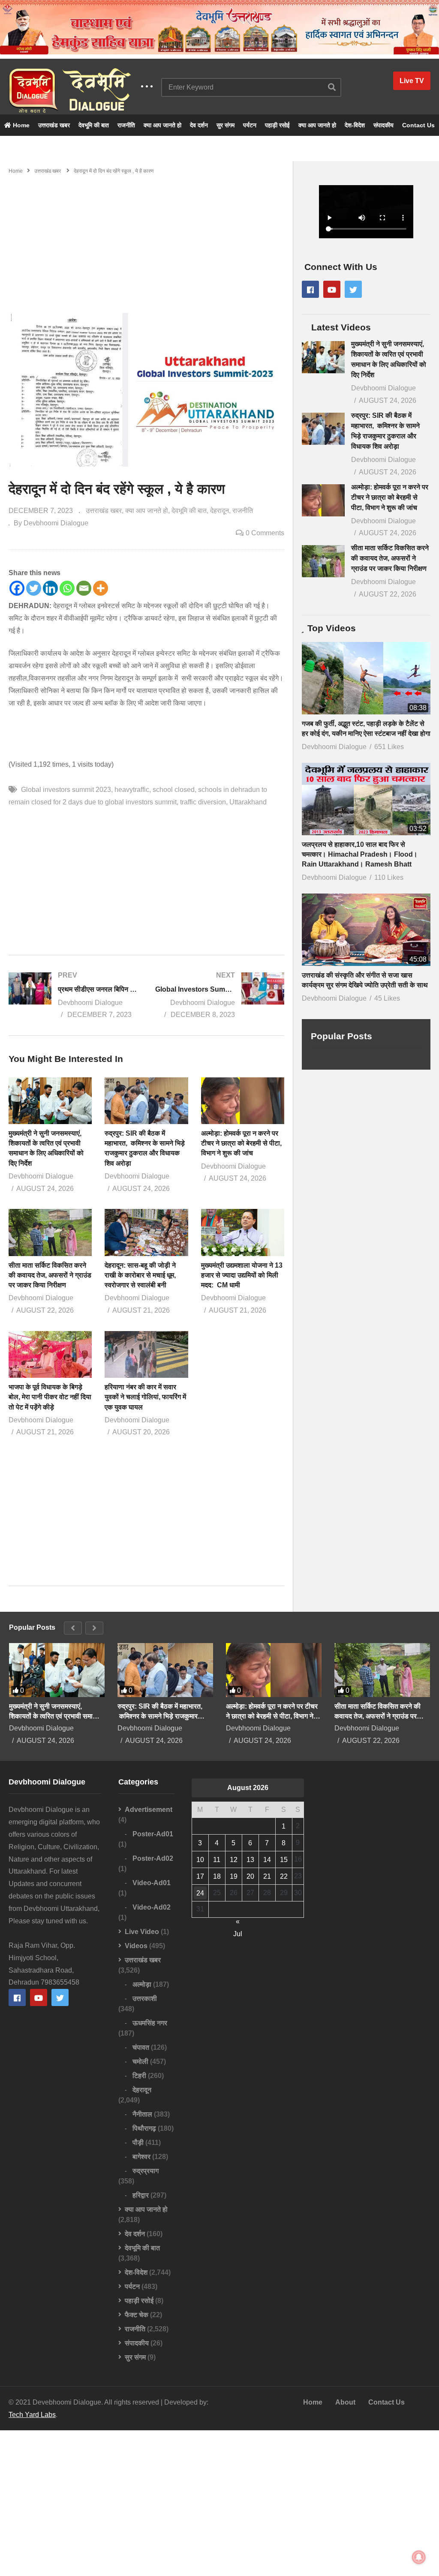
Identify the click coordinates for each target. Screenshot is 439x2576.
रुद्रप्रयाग (146, 2171)
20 (250, 1876)
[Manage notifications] (419, 2557)
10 (200, 1860)
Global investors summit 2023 (66, 790)
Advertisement (149, 1810)
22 (284, 1876)
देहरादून (219, 511)
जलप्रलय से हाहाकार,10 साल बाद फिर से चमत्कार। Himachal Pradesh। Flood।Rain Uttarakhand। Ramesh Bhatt (360, 854)
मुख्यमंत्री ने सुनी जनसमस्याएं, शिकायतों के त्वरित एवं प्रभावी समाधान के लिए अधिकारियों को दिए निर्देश (56, 1712)
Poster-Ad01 (153, 1834)
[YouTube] (332, 289)
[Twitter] (34, 588)
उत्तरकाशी (145, 1999)
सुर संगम (226, 125)
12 (234, 1860)
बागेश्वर (141, 2157)
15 (284, 1860)
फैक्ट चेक (137, 2315)
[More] (101, 588)
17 (200, 1876)
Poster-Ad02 (153, 1858)
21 (267, 1876)
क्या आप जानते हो (162, 125)
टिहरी (139, 2076)
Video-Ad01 (152, 1883)
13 (250, 1860)
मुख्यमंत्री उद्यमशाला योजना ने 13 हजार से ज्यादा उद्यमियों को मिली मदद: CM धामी (242, 1275)
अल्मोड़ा (142, 1984)
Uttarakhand (248, 802)
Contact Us (418, 125)
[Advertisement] (146, 240)
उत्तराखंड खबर (54, 125)
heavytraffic (132, 790)
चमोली (140, 2062)
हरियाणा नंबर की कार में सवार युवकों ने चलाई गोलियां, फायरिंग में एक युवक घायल (145, 1397)
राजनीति (126, 125)
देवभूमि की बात (94, 125)
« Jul (238, 1923)
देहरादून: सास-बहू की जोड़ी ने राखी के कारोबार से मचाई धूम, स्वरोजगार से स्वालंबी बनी (141, 1275)
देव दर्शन (199, 125)
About (345, 2402)
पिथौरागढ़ (144, 2128)
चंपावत (141, 2047)
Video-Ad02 (152, 1907)
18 (217, 1876)
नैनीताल (142, 2114)
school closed (174, 790)
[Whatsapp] (67, 588)
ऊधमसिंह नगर (150, 2023)
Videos (136, 1946)
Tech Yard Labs (32, 2415)
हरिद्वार (141, 2195)
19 (234, 1876)
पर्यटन (250, 125)
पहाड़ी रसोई (277, 125)
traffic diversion (203, 802)
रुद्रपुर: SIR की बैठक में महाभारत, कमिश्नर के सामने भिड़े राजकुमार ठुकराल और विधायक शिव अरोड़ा (160, 1712)
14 (267, 1860)
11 (217, 1860)
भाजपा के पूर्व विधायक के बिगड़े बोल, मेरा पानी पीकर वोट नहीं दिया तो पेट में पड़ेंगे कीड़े (50, 1397)
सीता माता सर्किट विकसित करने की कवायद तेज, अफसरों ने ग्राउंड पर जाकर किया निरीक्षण (50, 1275)
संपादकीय (383, 125)
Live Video (142, 1932)
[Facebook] (17, 588)
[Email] (84, 588)
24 (200, 1893)
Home (20, 125)
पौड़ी (138, 2143)
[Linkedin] (50, 588)
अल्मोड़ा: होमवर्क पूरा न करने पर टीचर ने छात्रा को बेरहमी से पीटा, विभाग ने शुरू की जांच (241, 1143)
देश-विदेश (355, 125)
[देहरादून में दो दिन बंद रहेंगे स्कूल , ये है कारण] (50, 1101)
